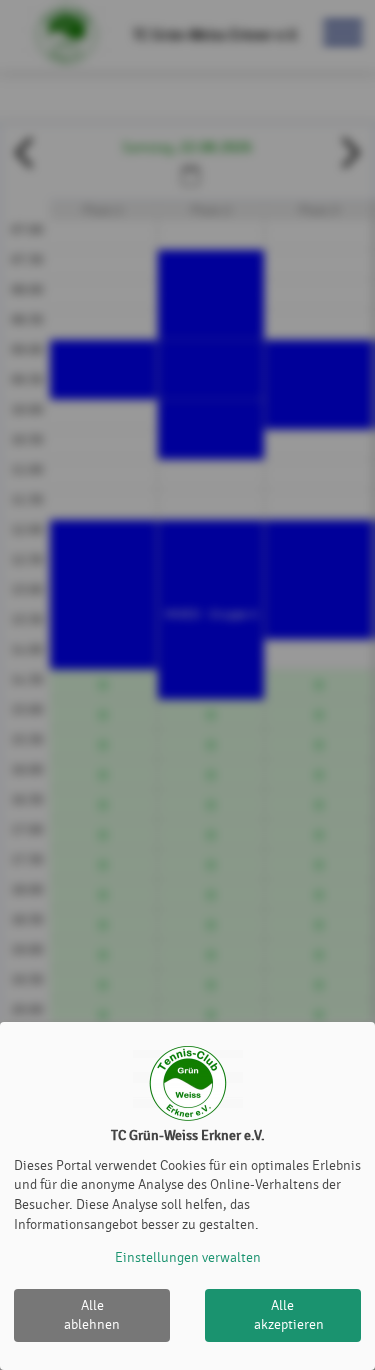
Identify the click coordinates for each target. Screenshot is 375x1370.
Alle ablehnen (92, 1315)
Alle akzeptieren (289, 1315)
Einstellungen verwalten (188, 1257)
